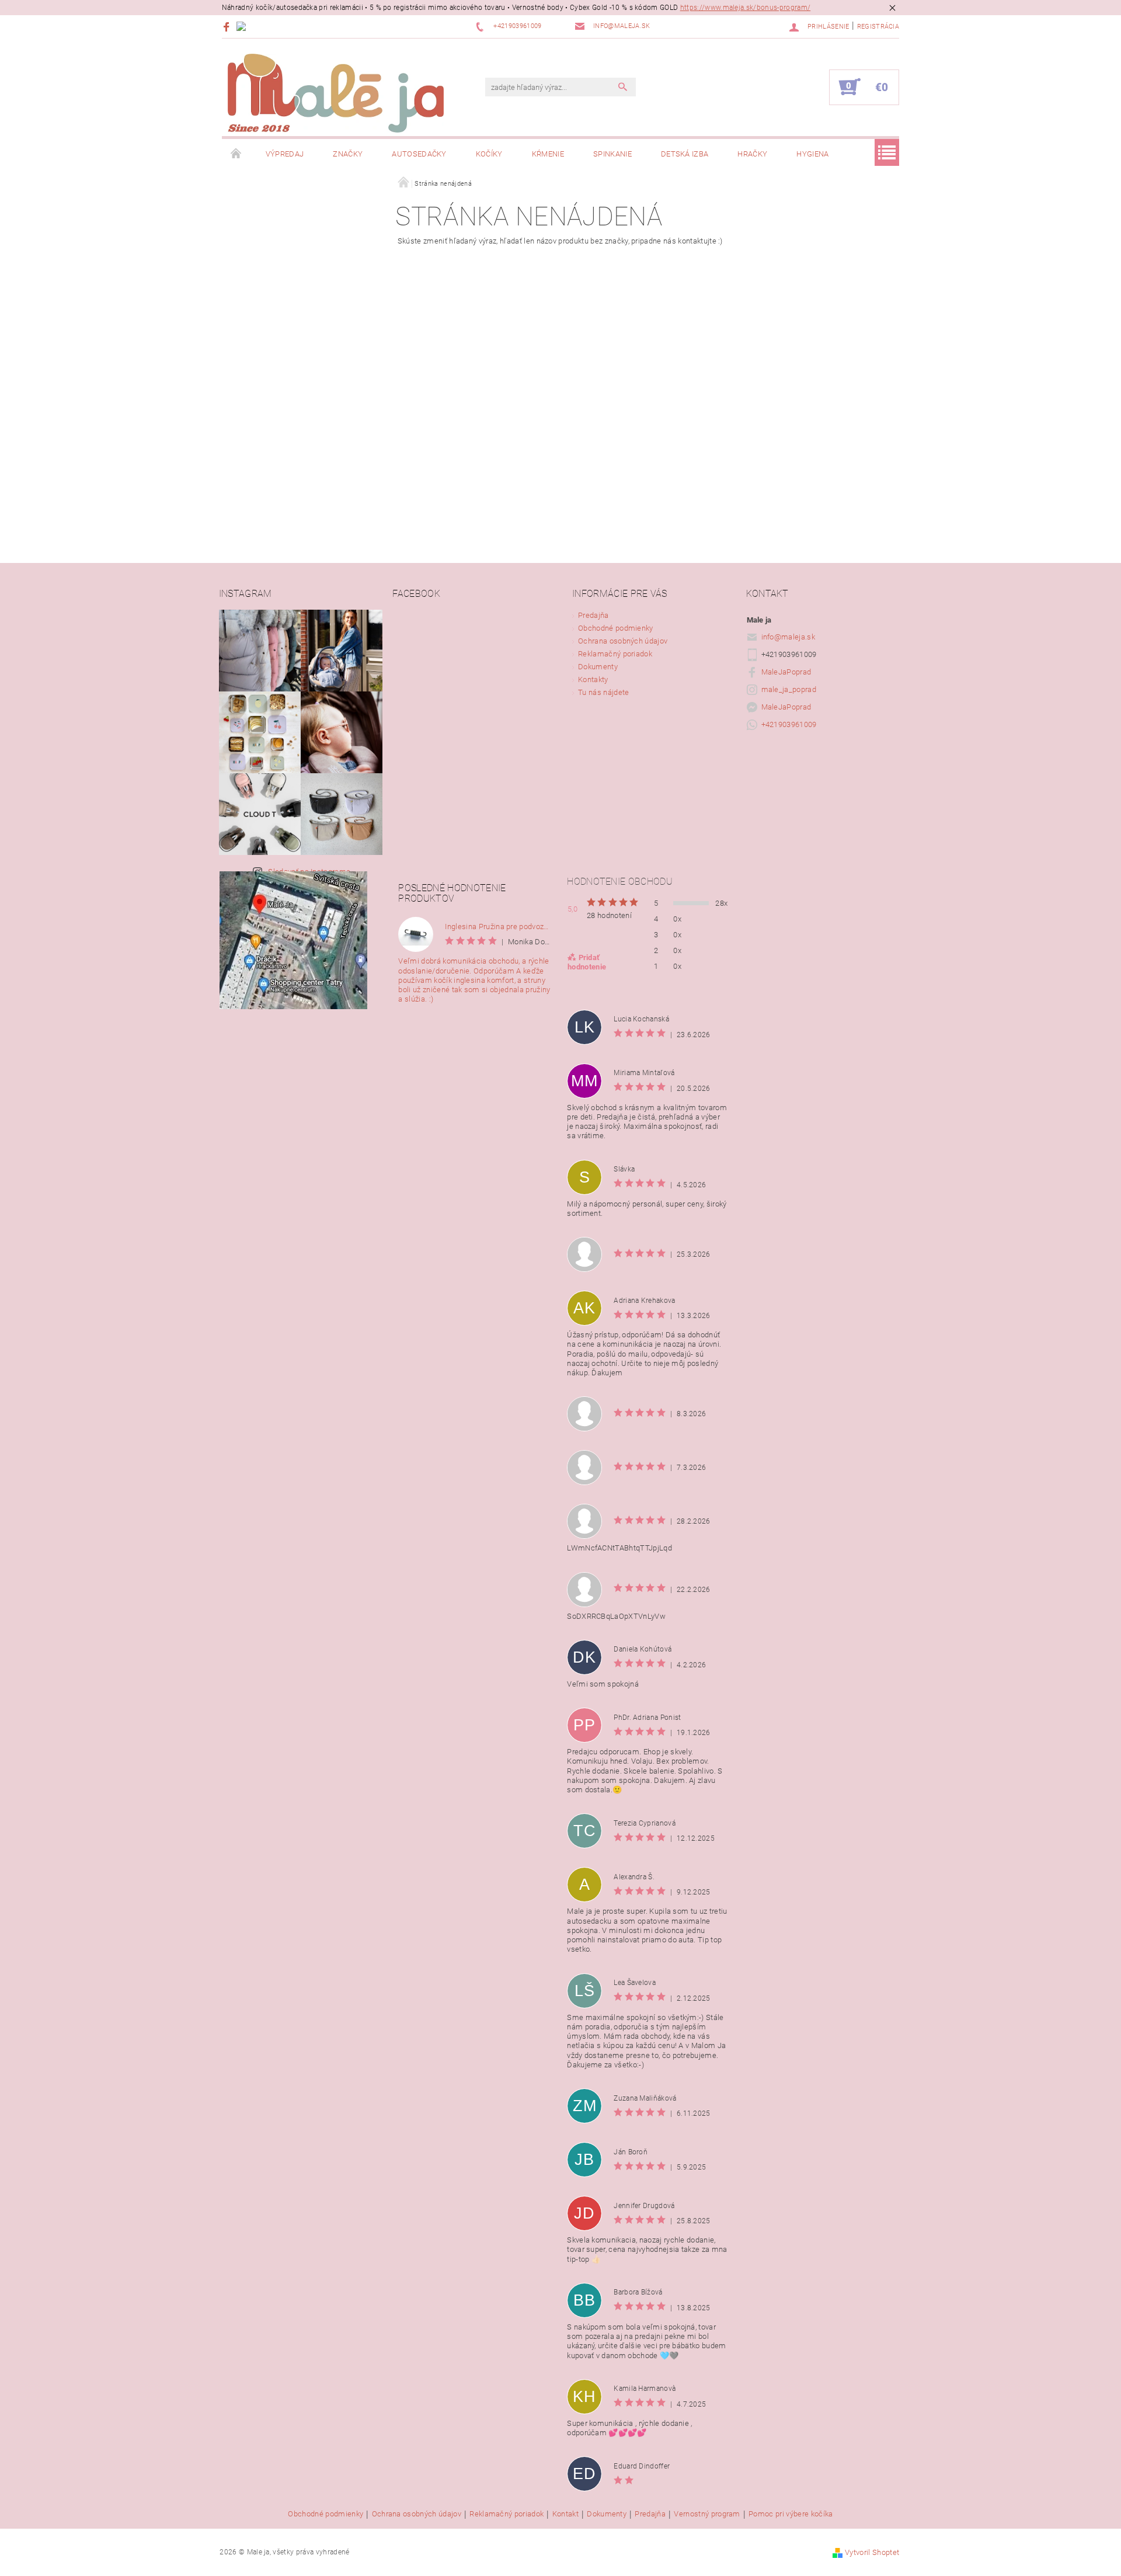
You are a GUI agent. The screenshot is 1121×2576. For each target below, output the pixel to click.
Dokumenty (598, 667)
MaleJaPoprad (786, 672)
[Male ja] (336, 93)
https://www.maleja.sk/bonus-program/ (746, 8)
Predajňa (593, 615)
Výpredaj (285, 154)
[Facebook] (228, 27)
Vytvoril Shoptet (872, 2552)
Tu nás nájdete (603, 692)
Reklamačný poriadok (615, 654)
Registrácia (878, 27)
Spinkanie (612, 154)
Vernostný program (707, 2514)
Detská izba (685, 154)
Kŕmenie (548, 154)
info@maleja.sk (788, 637)
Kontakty (593, 679)
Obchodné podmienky (616, 628)
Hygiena (812, 154)
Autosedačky (419, 154)
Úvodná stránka (236, 154)
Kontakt (565, 2514)
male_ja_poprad (789, 689)
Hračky (752, 154)
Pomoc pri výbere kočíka (791, 2514)
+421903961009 (789, 724)
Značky (348, 154)
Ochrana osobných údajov (623, 641)
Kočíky (489, 154)
